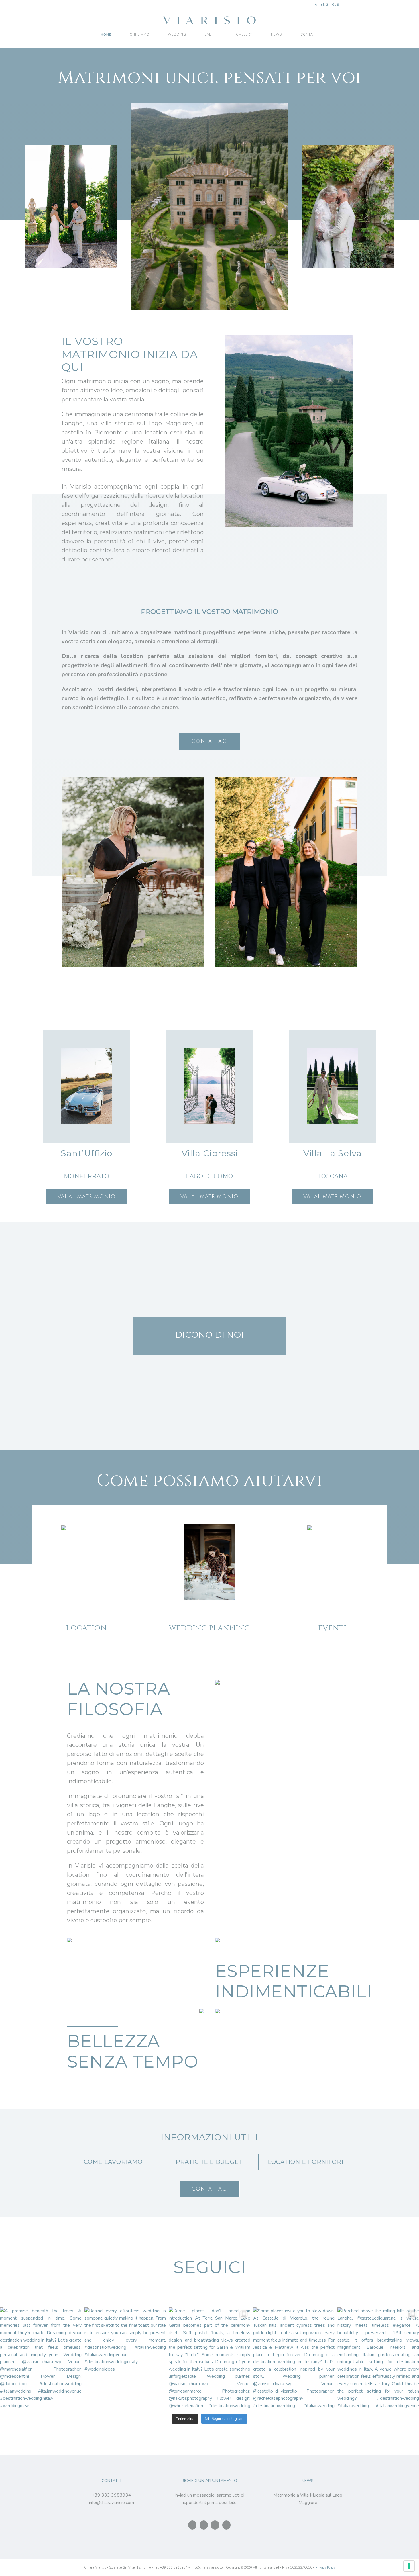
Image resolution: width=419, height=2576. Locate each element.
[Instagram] (204, 2525)
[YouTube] (226, 2525)
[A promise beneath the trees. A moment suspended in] (41, 2358)
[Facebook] (192, 2525)
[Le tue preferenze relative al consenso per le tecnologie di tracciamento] (409, 2566)
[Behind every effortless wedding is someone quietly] (125, 2358)
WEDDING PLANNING (210, 1628)
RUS (335, 5)
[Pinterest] (215, 2525)
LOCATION (87, 1628)
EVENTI (332, 1628)
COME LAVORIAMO (113, 2162)
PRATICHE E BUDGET (209, 2162)
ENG (325, 5)
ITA (314, 5)
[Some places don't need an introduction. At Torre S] (209, 2358)
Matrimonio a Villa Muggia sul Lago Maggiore (308, 2499)
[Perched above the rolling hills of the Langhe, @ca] (378, 2358)
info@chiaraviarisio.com (111, 2503)
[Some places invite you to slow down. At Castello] (294, 2358)
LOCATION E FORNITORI (306, 2162)
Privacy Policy (325, 2568)
